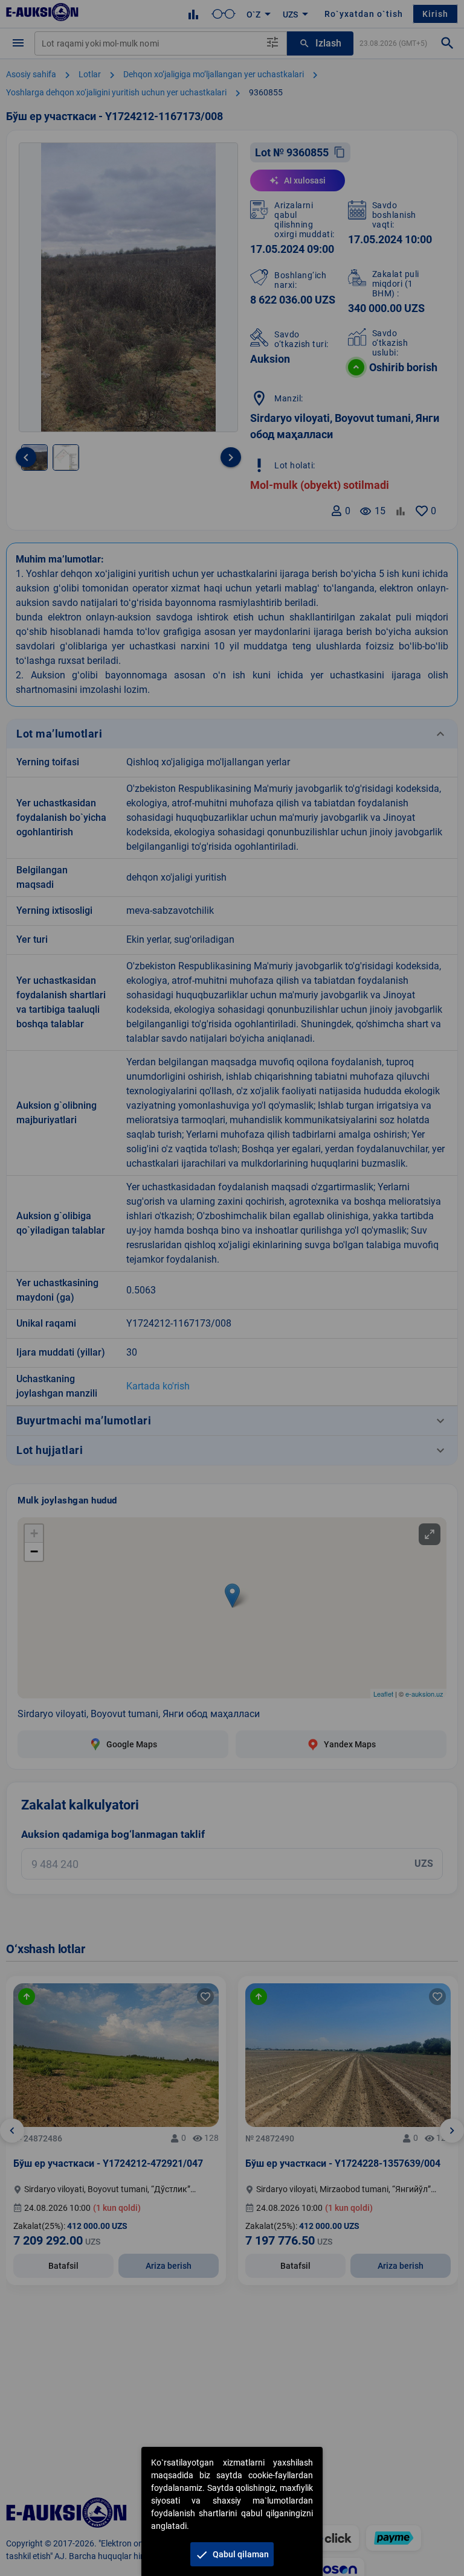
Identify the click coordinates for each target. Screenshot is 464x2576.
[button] (232, 2554)
